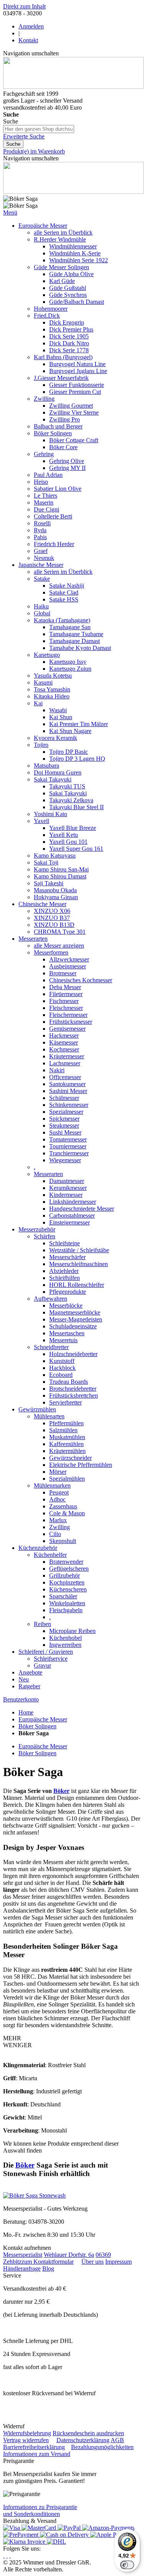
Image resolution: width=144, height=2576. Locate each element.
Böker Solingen (37, 1726)
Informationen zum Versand (37, 2454)
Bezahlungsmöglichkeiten (102, 2447)
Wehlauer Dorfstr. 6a (69, 2255)
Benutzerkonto (21, 1699)
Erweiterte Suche (24, 136)
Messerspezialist (23, 2255)
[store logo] (73, 87)
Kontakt (28, 40)
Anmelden (31, 26)
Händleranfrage (22, 2269)
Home (26, 1712)
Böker (61, 1791)
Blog (48, 2269)
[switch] (127, 2565)
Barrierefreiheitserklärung (34, 2447)
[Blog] (10, 2555)
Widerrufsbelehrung (27, 2433)
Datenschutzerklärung (83, 2440)
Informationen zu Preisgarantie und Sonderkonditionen (40, 2510)
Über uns (93, 2262)
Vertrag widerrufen (26, 2440)
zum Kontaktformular (48, 2262)
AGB (117, 2440)
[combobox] (39, 129)
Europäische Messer (43, 1719)
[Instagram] (4, 2555)
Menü (10, 212)
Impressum (118, 2262)
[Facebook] (7, 2555)
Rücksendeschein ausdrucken (88, 2433)
